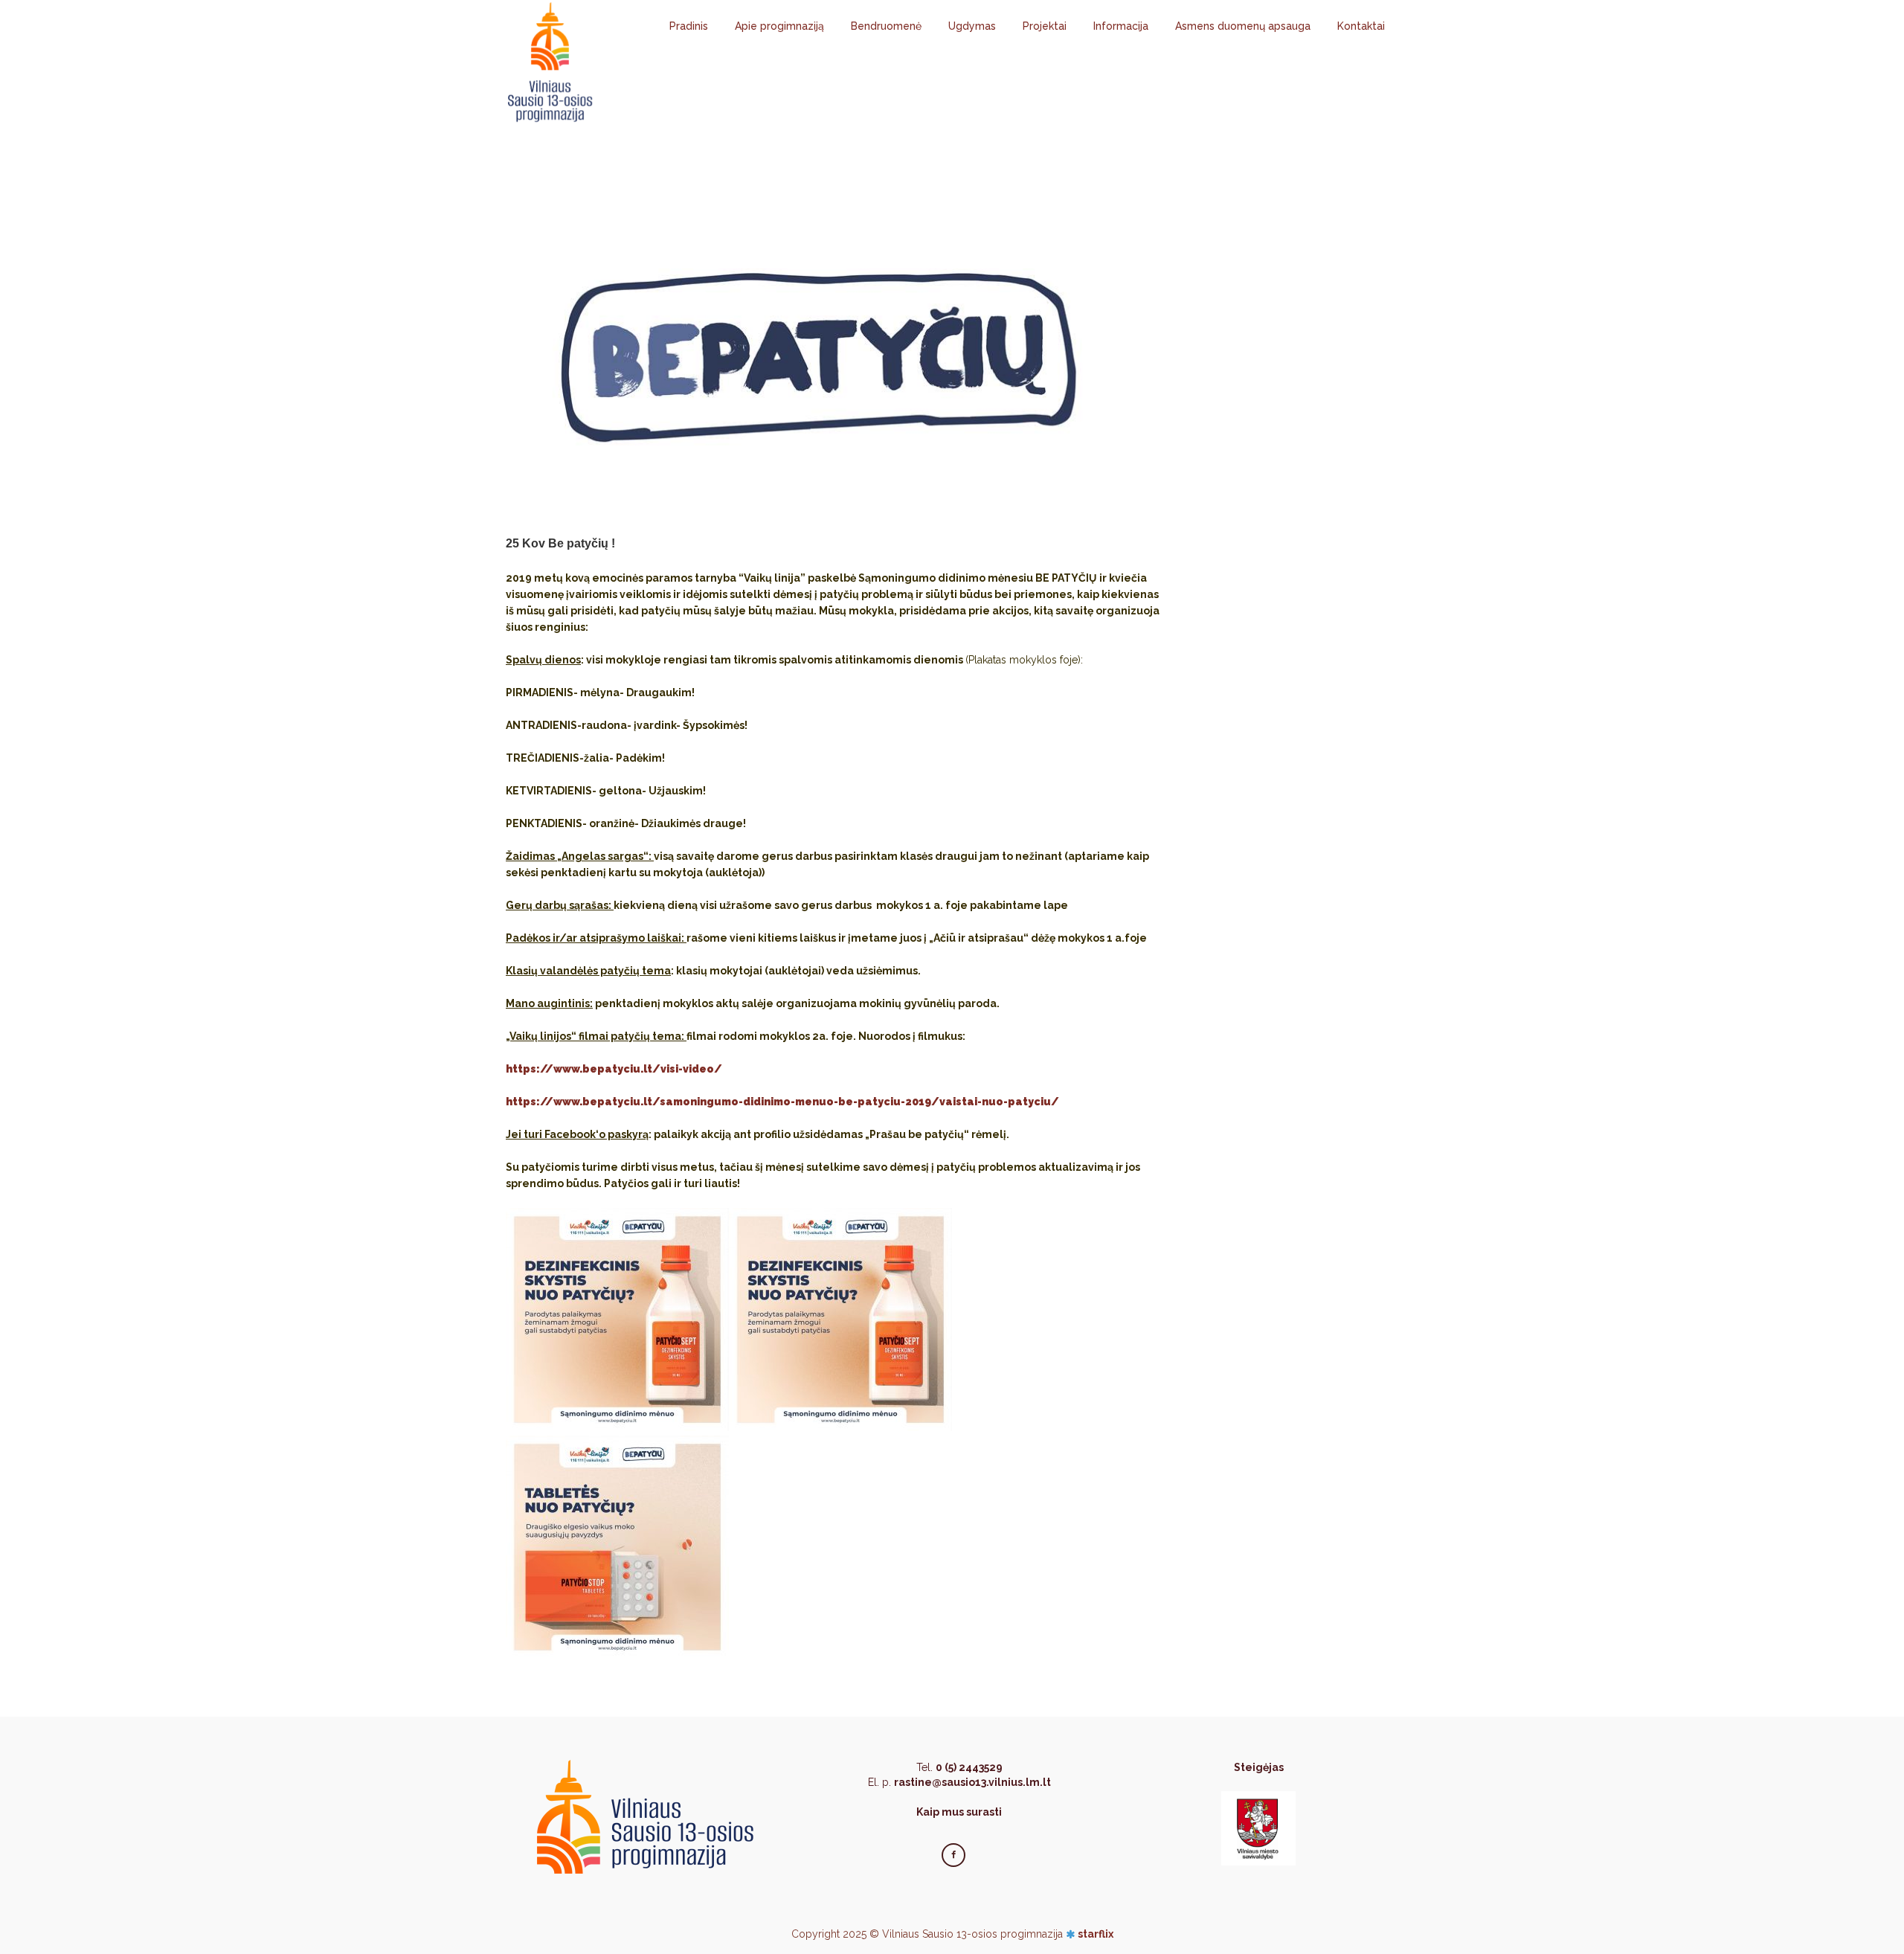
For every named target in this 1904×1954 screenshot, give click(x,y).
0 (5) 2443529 (969, 1767)
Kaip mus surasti (959, 1812)
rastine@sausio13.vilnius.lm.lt (972, 1782)
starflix (1096, 1934)
